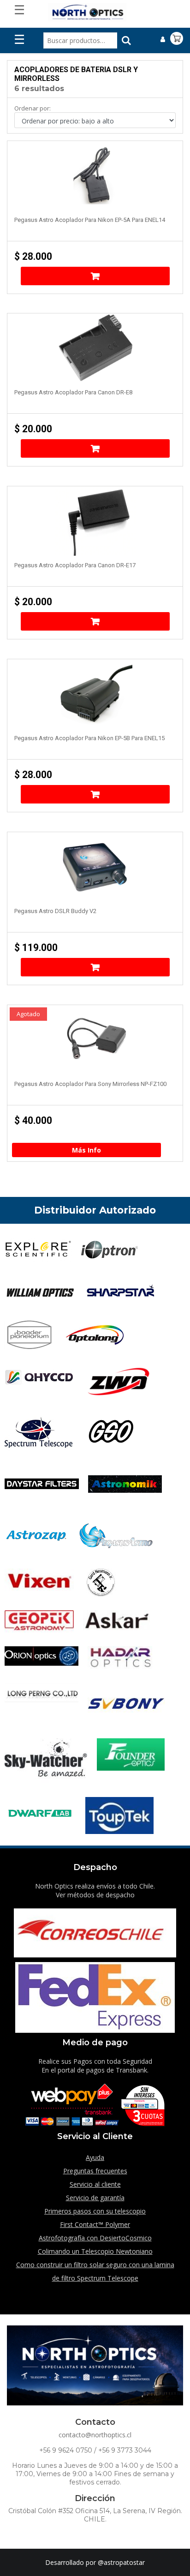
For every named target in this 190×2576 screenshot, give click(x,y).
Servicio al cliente (95, 2184)
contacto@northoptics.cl (95, 2435)
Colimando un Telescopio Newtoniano (95, 2251)
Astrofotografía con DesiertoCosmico (95, 2238)
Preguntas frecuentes (95, 2171)
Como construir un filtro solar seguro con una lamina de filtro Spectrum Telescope (95, 2271)
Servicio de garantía (95, 2198)
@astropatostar (121, 2562)
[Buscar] (126, 41)
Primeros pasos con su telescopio (95, 2211)
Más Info (86, 1150)
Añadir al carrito (95, 276)
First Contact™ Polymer (95, 2224)
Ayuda (95, 2157)
